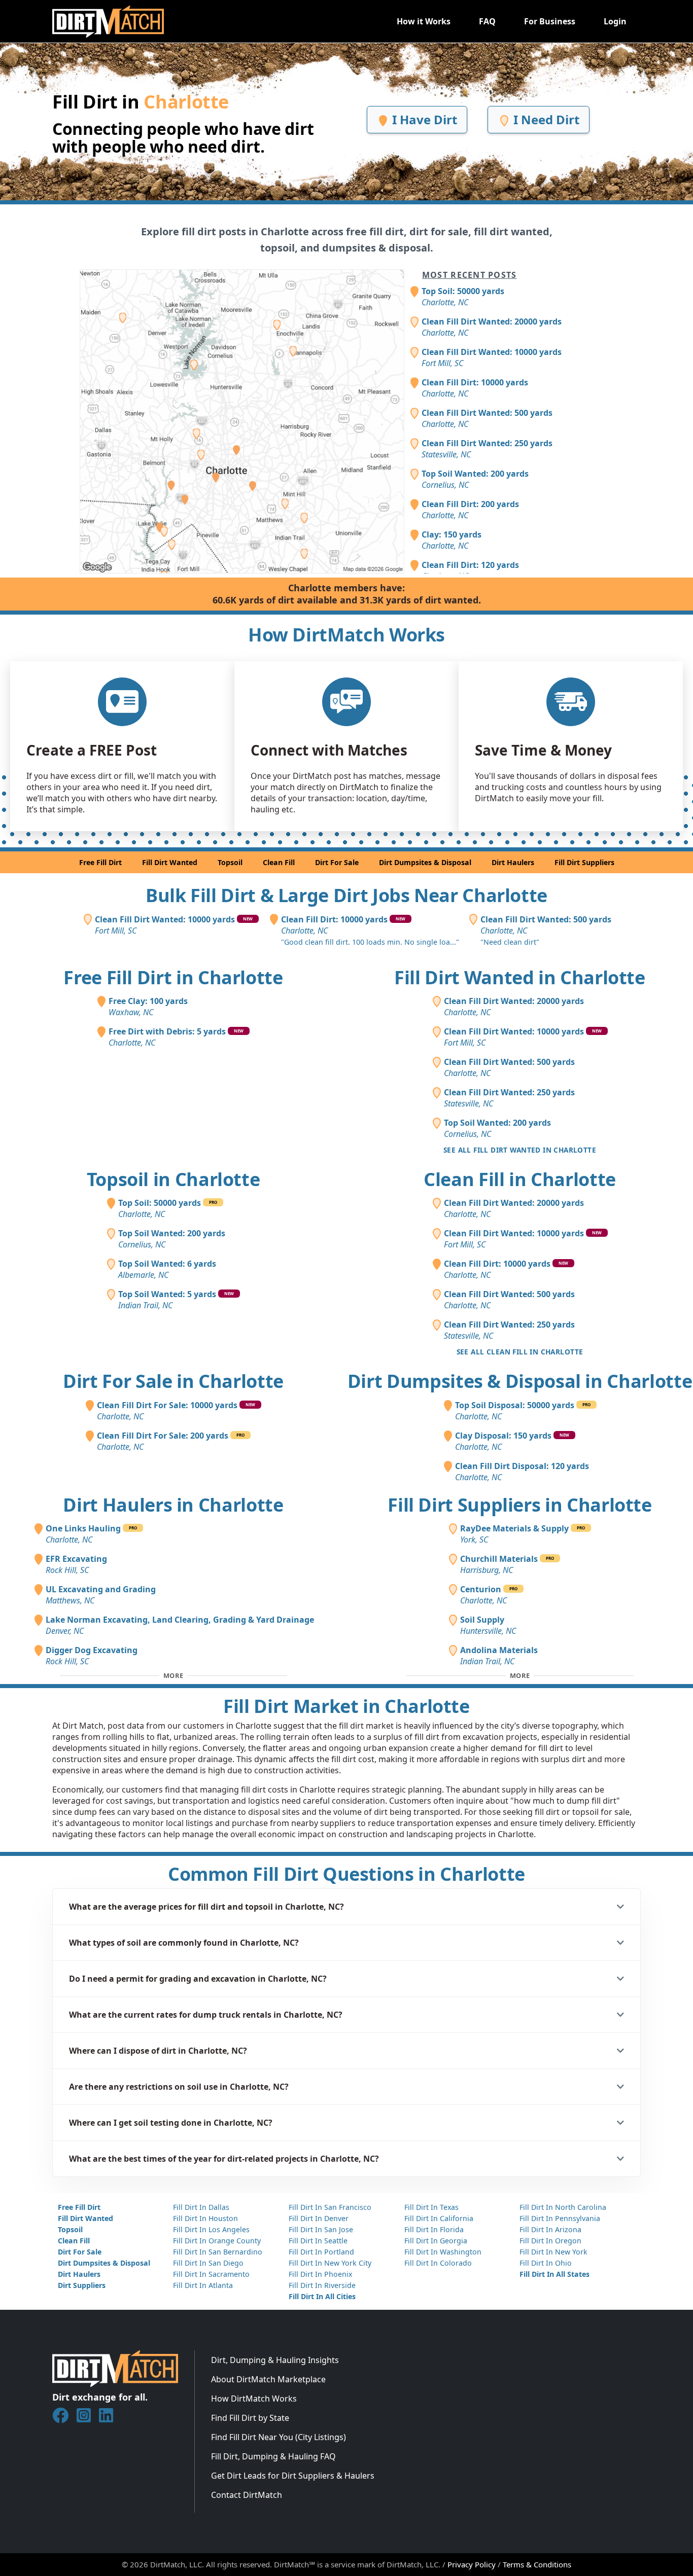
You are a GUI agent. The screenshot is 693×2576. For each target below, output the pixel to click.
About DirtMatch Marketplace (268, 2379)
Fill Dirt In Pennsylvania (560, 2218)
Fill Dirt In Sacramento (211, 2274)
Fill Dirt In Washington (443, 2252)
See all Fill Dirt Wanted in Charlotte (520, 1150)
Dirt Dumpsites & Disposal (425, 862)
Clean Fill (279, 862)
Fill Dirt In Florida (434, 2229)
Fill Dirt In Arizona (550, 2229)
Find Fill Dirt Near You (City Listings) (279, 2437)
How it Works (424, 21)
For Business (550, 21)
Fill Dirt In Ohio (546, 2263)
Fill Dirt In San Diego (208, 2263)
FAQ (487, 21)
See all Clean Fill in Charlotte (520, 1352)
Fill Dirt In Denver (319, 2218)
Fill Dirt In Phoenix (320, 2274)
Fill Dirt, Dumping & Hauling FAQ (273, 2456)
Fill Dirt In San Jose (321, 2229)
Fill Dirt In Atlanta (203, 2285)
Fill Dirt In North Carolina (563, 2207)
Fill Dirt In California (439, 2218)
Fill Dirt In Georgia (436, 2241)
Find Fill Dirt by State (250, 2418)
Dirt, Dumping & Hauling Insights (275, 2360)
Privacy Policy (472, 2564)
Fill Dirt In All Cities (322, 2296)
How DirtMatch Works (254, 2399)
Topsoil (230, 862)
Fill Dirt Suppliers (584, 862)
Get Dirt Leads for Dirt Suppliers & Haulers (293, 2476)
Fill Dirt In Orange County (217, 2241)
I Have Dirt (423, 119)
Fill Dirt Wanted (170, 862)
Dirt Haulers (513, 862)
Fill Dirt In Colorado (438, 2263)
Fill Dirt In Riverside (322, 2285)
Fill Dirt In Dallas (201, 2207)
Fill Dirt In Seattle (318, 2241)
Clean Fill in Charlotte (520, 1179)
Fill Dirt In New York (553, 2252)
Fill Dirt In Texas (431, 2207)
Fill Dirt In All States (555, 2274)
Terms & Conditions (537, 2564)
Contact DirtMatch (247, 2495)
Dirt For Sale (337, 862)
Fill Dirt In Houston (205, 2218)
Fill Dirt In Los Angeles (211, 2229)
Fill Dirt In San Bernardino (218, 2252)
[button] (346, 1907)
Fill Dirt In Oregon (550, 2241)
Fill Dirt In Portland (321, 2252)
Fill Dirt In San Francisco (330, 2207)
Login (615, 21)
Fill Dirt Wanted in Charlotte (520, 977)
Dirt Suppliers (82, 2285)
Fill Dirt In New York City (330, 2263)
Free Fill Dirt (100, 862)
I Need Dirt (545, 119)
